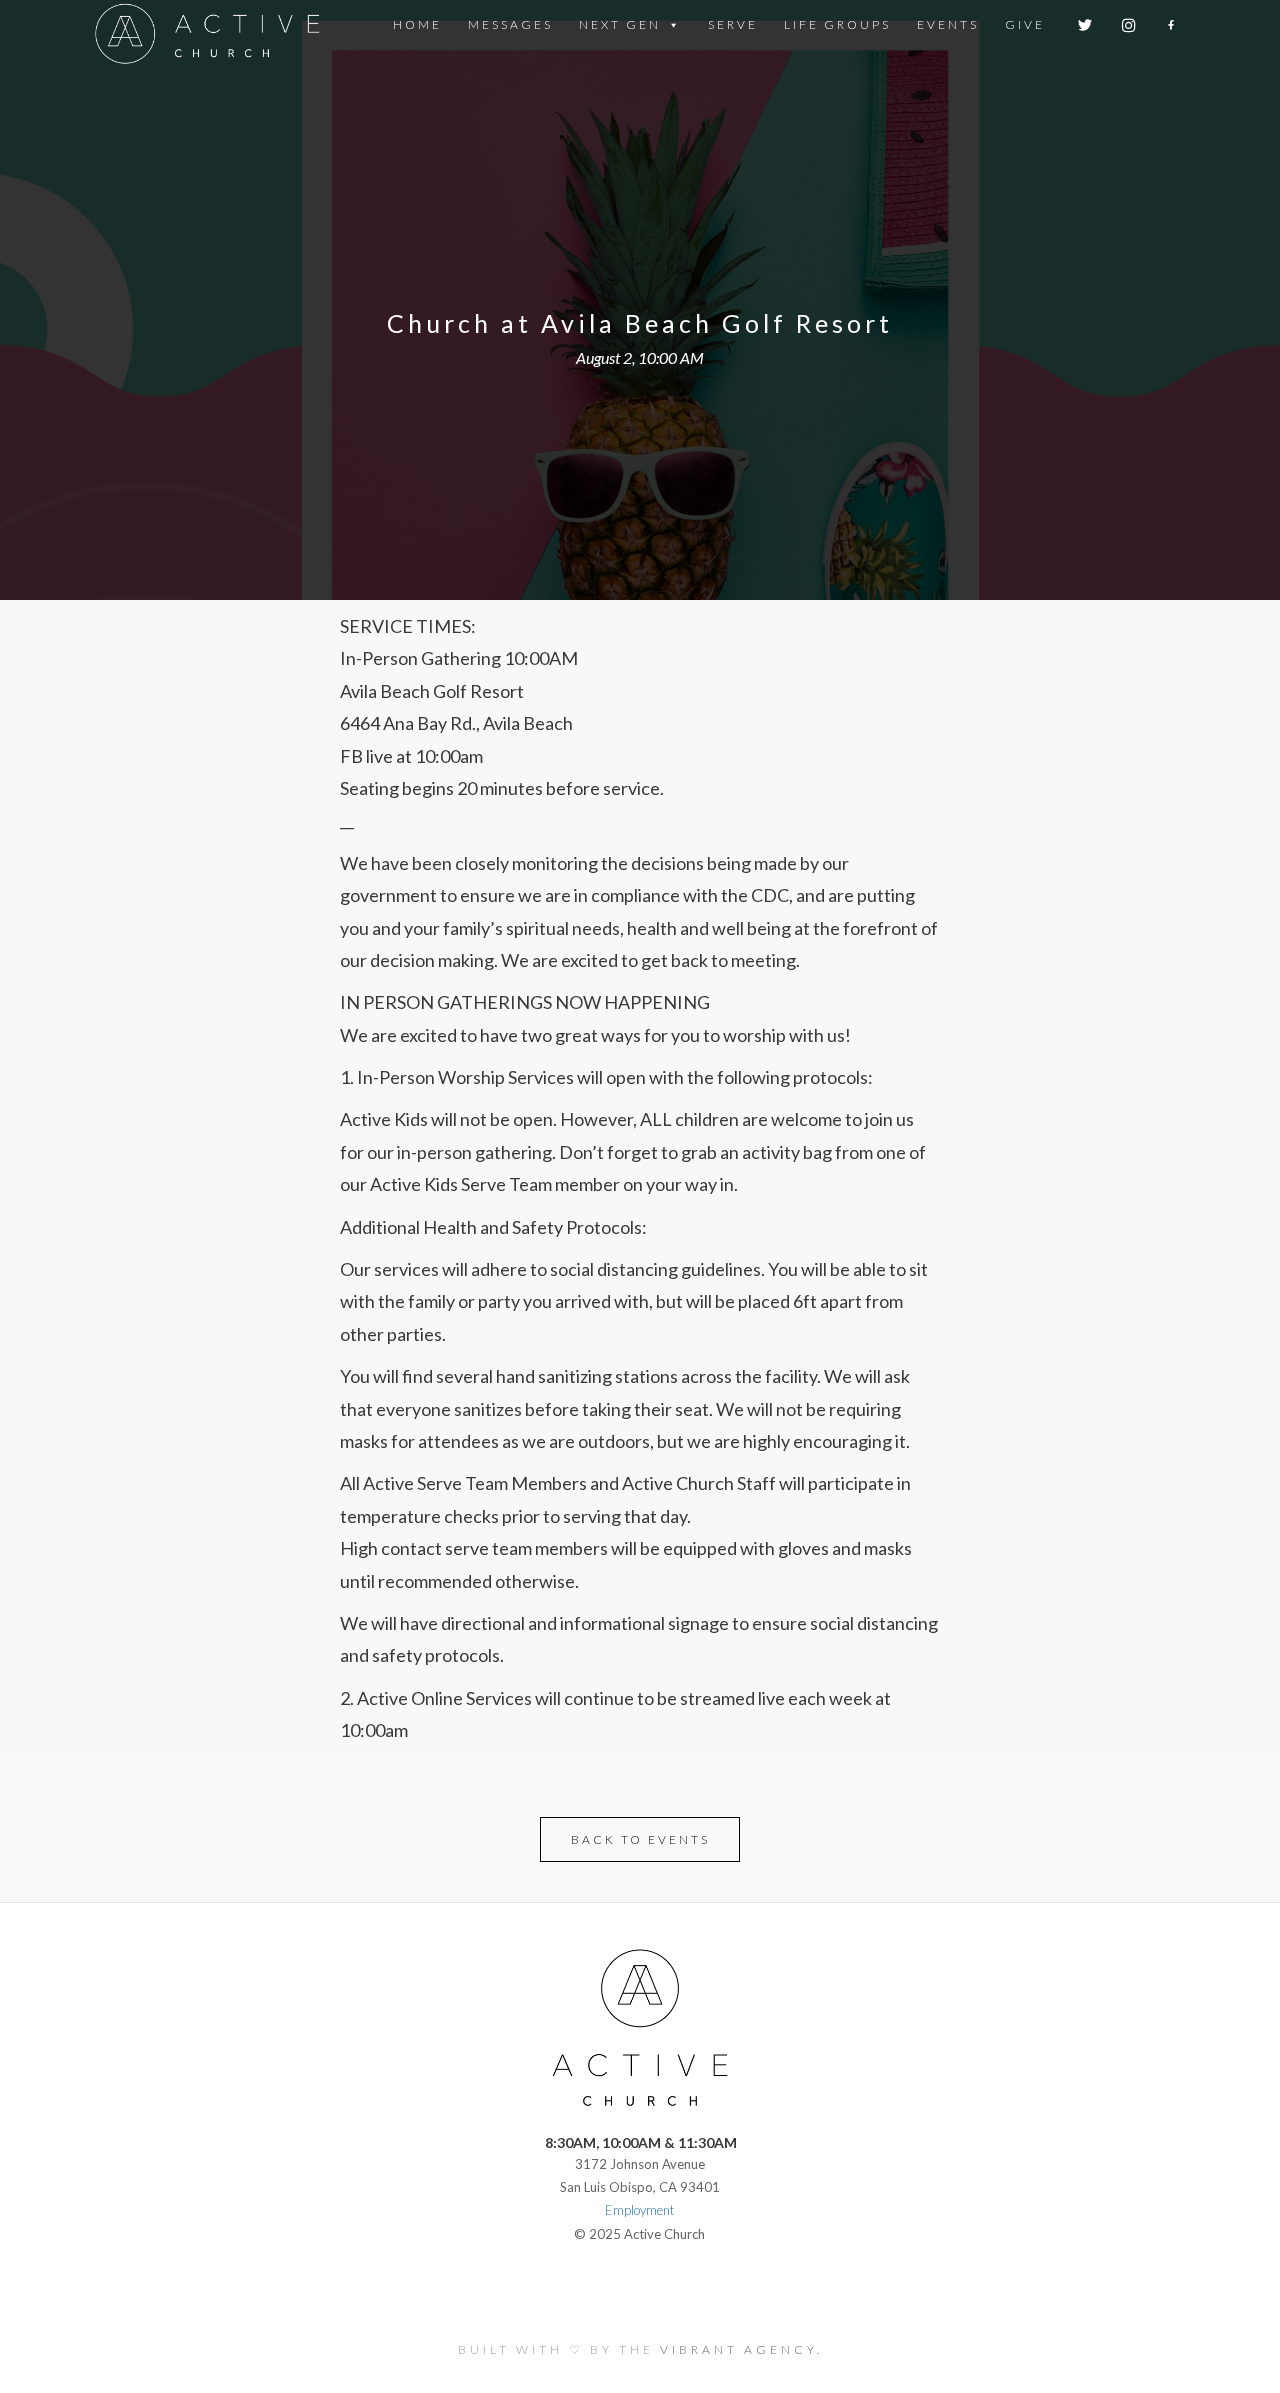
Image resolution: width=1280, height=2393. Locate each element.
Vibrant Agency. (741, 2349)
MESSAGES (510, 24)
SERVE (733, 24)
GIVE (1025, 24)
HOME (417, 24)
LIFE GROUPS (837, 24)
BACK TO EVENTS (640, 1839)
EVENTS (948, 24)
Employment (639, 2210)
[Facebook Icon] (1172, 25)
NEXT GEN (620, 24)
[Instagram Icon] (1130, 25)
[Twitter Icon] (1086, 25)
